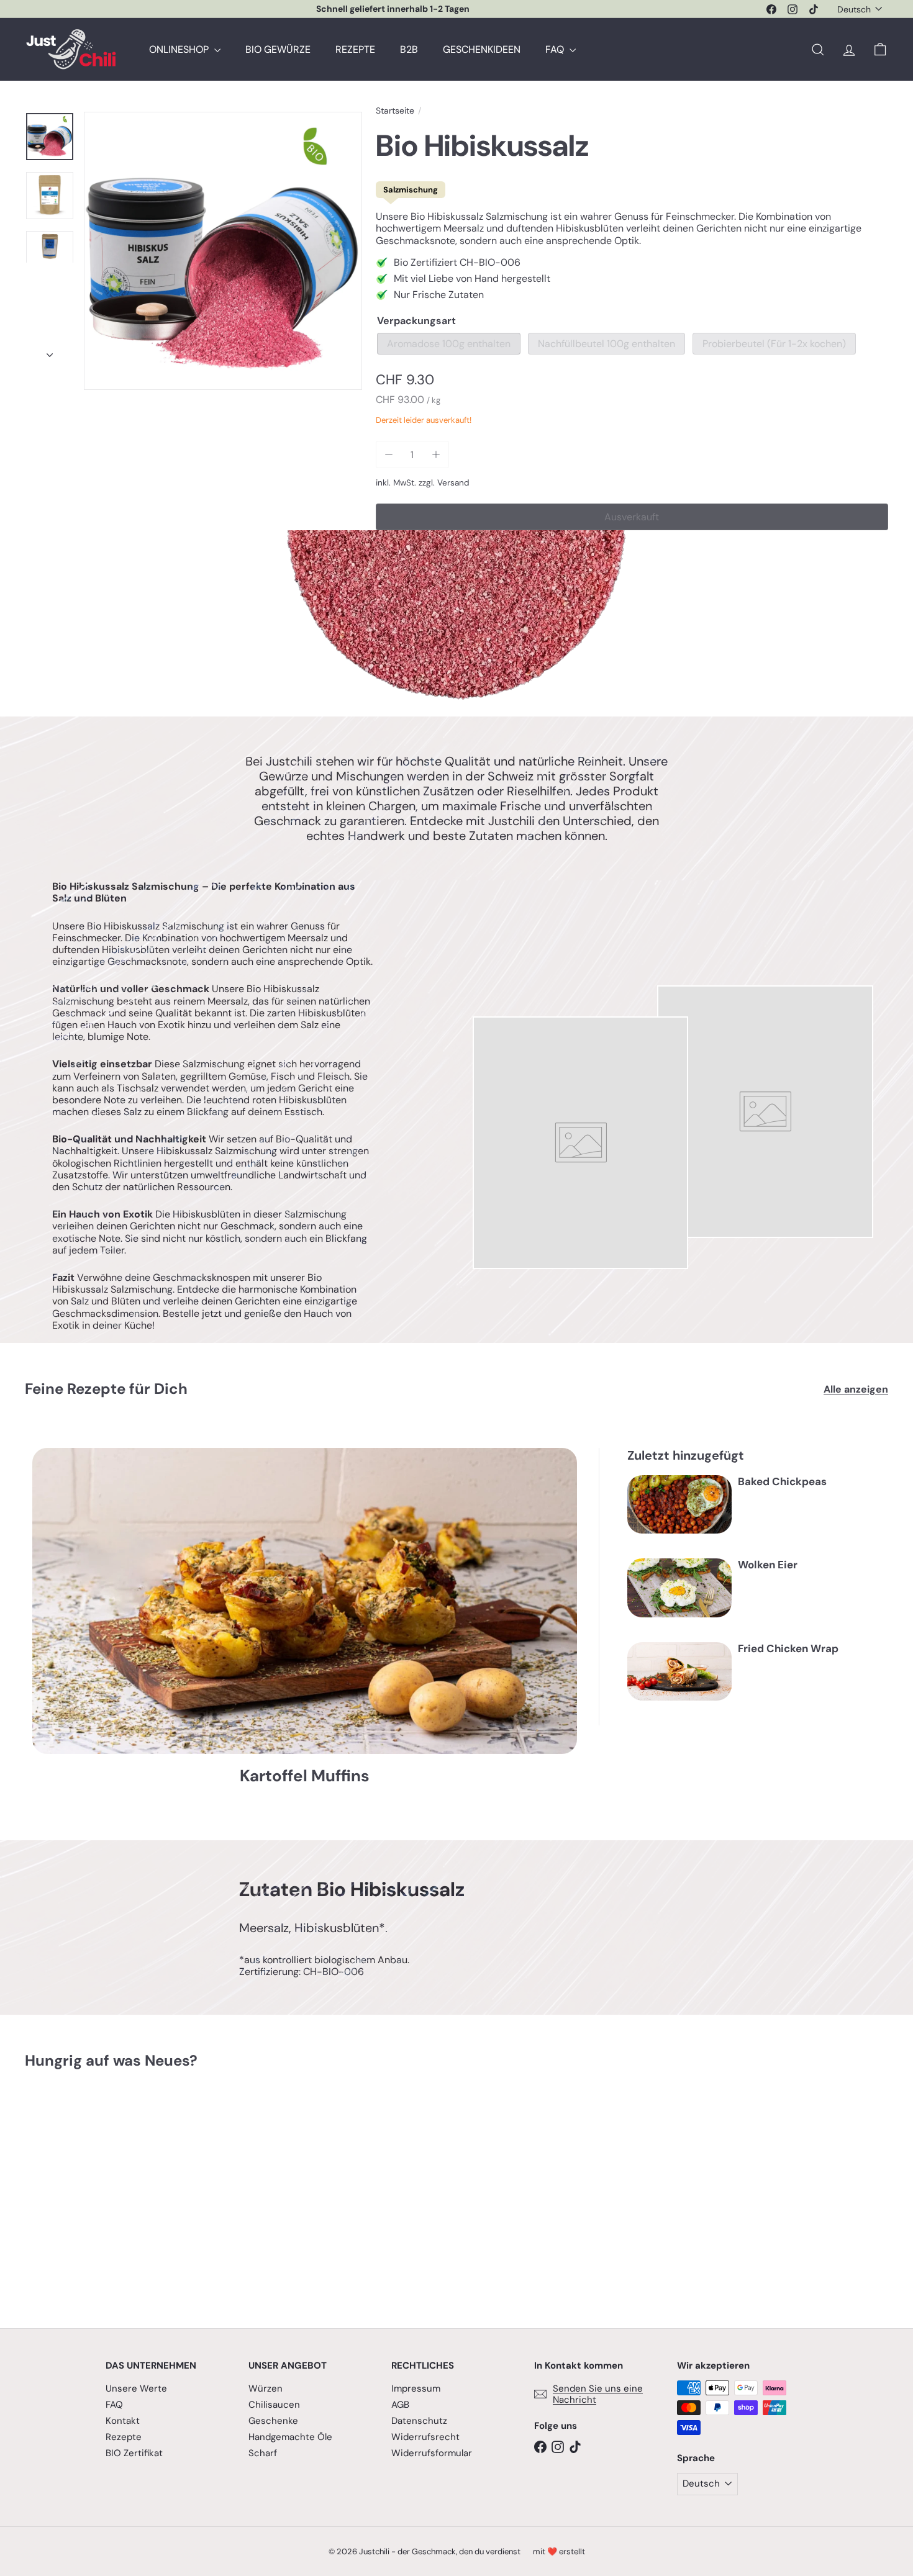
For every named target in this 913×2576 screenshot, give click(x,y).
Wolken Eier (768, 1565)
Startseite (395, 111)
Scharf (263, 2453)
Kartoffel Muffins (305, 1776)
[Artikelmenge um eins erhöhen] (436, 455)
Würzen (266, 2388)
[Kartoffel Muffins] (305, 1601)
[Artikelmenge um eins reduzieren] (389, 455)
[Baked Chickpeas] (679, 1505)
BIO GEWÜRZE (278, 49)
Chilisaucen (274, 2405)
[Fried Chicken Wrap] (679, 1672)
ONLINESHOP (180, 49)
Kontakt (123, 2421)
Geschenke (273, 2421)
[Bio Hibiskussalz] (92, 2190)
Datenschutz (419, 2421)
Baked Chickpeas (782, 1481)
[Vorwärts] (50, 351)
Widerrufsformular (432, 2453)
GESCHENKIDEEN (482, 49)
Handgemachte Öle (290, 2437)
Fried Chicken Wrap (788, 1648)
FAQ (556, 49)
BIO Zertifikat (134, 2453)
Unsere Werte (136, 2388)
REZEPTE (355, 49)
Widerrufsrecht (425, 2437)
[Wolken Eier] (679, 1588)
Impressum (416, 2388)
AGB (400, 2405)
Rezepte (124, 2437)
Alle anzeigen (856, 1389)
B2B (409, 49)
